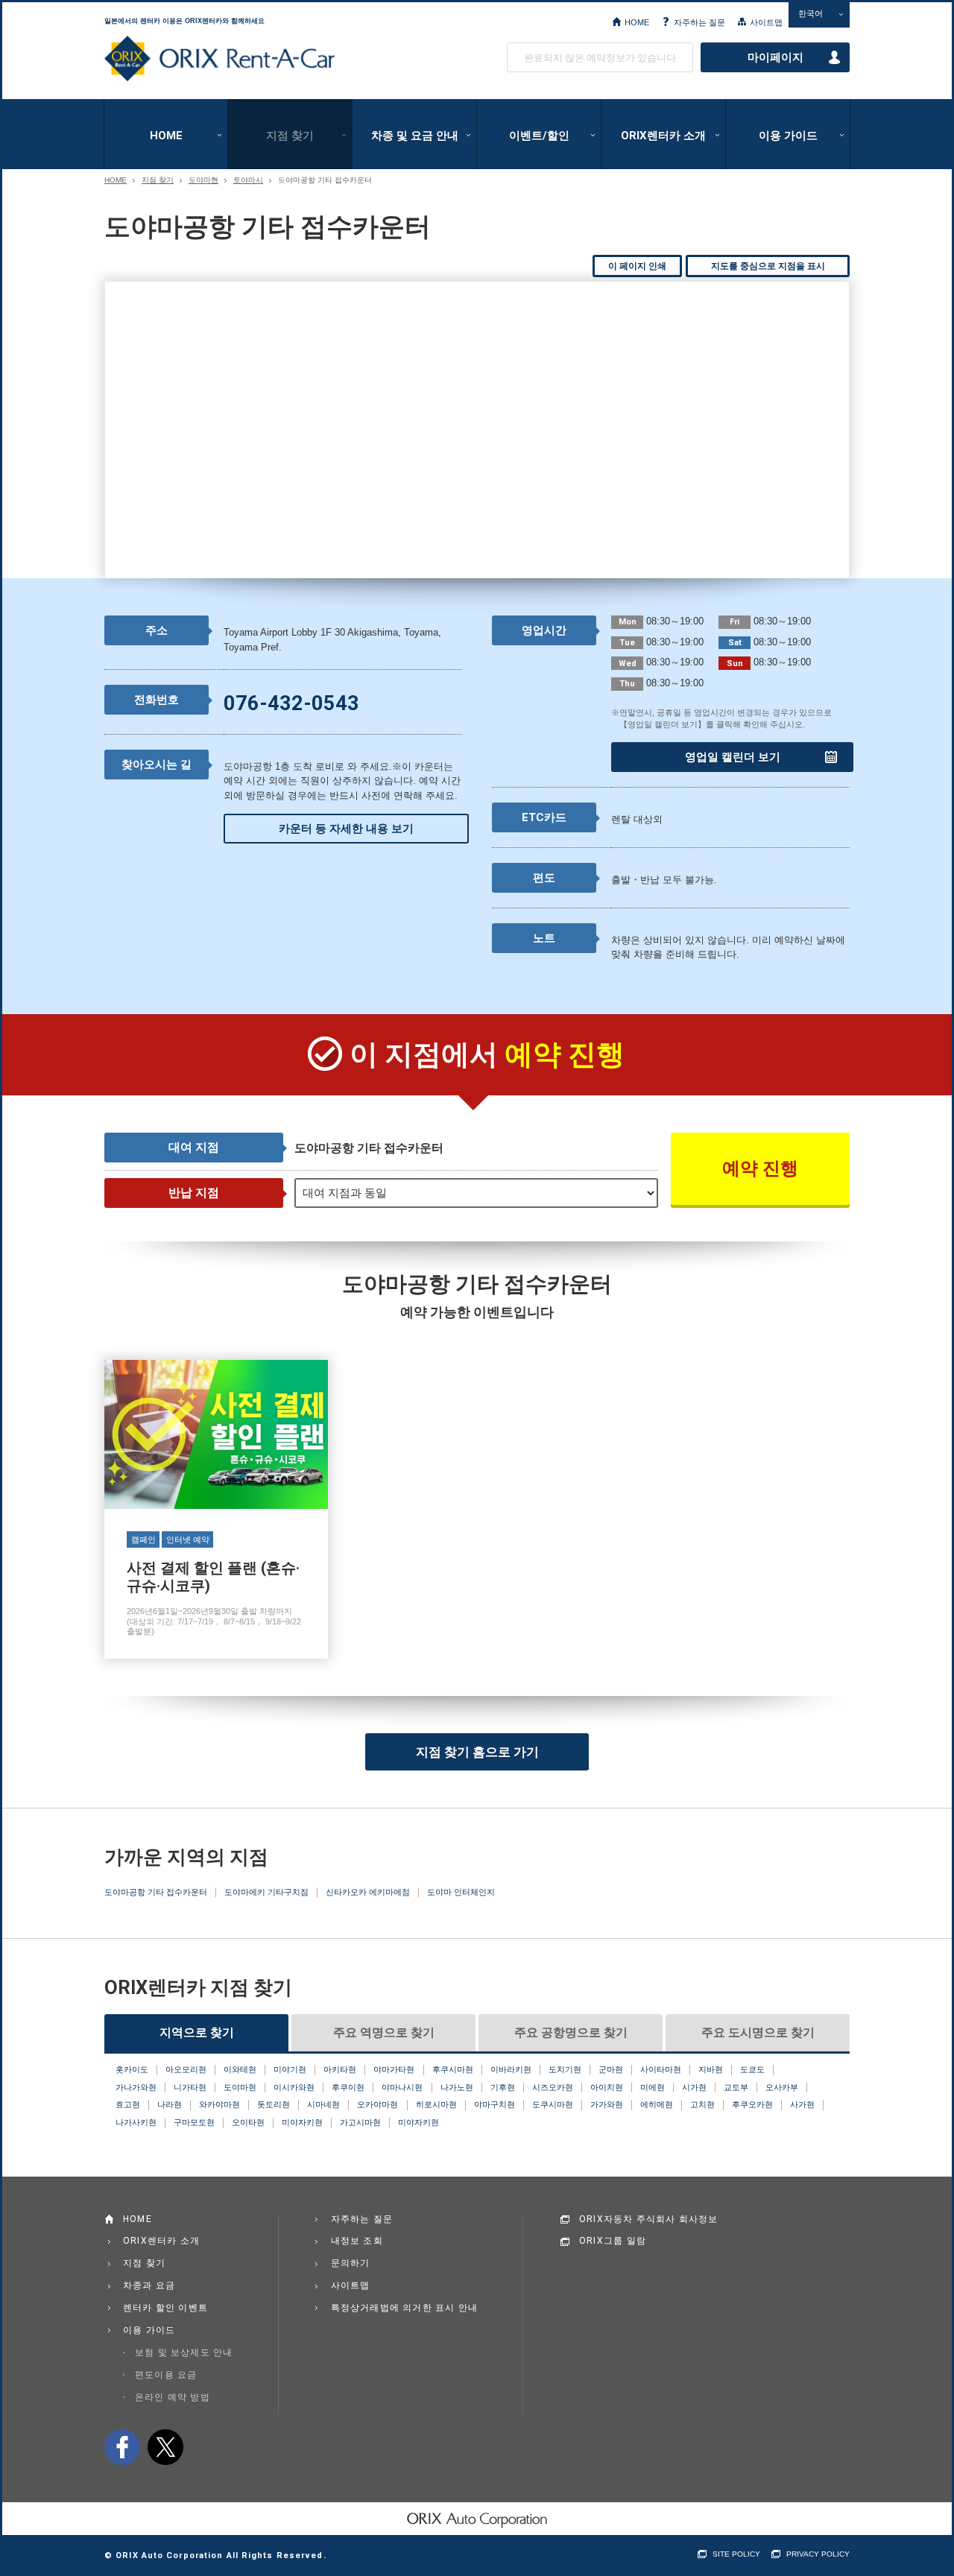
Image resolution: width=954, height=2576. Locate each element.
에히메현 (657, 2104)
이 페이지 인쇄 (637, 266)
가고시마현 (360, 2122)
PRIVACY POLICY (818, 2554)
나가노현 (457, 2087)
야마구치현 (495, 2104)
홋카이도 (132, 2069)
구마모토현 (194, 2122)
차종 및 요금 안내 (415, 136)
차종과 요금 (149, 2285)
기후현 (503, 2087)
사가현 (802, 2104)
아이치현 (607, 2087)
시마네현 (323, 2104)
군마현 (611, 2069)
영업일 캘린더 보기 (733, 757)
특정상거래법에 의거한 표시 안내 (405, 2308)
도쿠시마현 (553, 2104)
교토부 (736, 2087)
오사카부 (782, 2087)
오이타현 (248, 2122)
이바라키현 (511, 2069)
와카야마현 (219, 2104)
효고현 (128, 2104)
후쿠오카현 (752, 2104)
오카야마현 (378, 2104)
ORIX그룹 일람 (613, 2241)
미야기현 (290, 2069)
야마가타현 (394, 2069)
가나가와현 (136, 2087)
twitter (165, 2447)
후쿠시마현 (453, 2069)
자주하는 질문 (699, 22)
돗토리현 (274, 2104)
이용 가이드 (788, 136)
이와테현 (240, 2069)
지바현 (711, 2069)
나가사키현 (136, 2122)
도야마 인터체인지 (461, 1892)
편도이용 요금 (166, 2375)
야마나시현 (402, 2087)
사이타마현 (661, 2069)
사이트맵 (766, 22)
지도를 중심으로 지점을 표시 (768, 266)
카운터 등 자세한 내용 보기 (346, 829)
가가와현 (607, 2104)
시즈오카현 (553, 2087)
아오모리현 (186, 2069)
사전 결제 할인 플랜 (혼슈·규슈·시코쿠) (216, 1509)
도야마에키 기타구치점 (266, 1892)
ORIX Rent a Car (219, 59)
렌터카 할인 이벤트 (165, 2308)
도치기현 (565, 2069)
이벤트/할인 (539, 136)
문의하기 (351, 2263)
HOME (637, 22)
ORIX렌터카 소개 (663, 136)
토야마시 (248, 180)
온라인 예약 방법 (173, 2397)
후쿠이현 (348, 2087)
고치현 (702, 2104)
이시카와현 (294, 2087)
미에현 (653, 2087)
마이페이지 (775, 57)
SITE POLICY (736, 2554)
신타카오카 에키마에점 (368, 1892)
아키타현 (340, 2069)
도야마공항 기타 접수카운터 (156, 1892)
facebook (122, 2447)
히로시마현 (436, 2104)
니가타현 (190, 2087)
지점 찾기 (290, 136)
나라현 (170, 2104)
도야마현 (203, 180)
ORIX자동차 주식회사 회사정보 (649, 2219)
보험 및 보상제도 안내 (184, 2352)
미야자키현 (302, 2122)
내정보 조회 (357, 2241)
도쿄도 (752, 2069)
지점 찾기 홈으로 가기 (477, 1752)
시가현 (694, 2087)
